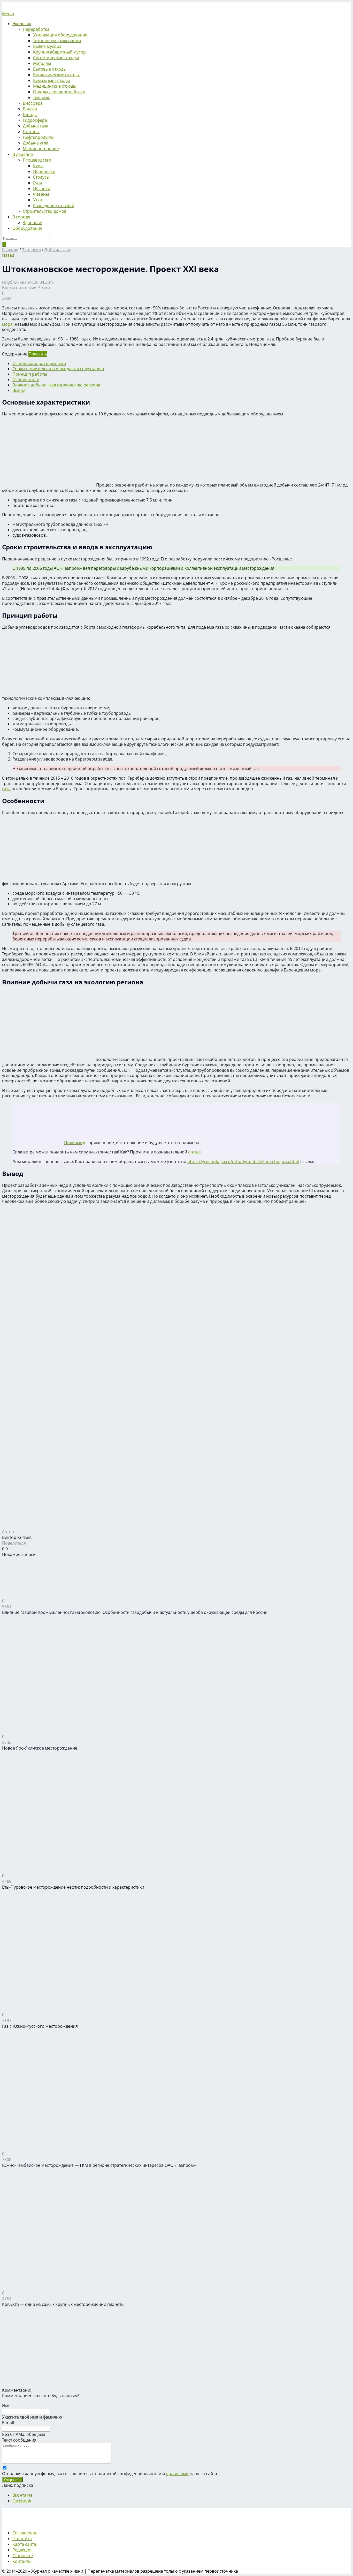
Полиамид (75, 1143)
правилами (177, 2474)
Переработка (36, 29)
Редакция (22, 2550)
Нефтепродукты (39, 137)
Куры (38, 166)
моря (7, 324)
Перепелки (44, 171)
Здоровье (32, 223)
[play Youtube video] (177, 1306)
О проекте (23, 2556)
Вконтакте (22, 2495)
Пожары (31, 132)
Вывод (19, 390)
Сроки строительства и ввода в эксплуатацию (58, 369)
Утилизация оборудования (60, 35)
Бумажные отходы (51, 80)
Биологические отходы (56, 75)
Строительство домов (45, 211)
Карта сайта (24, 2544)
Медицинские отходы (55, 86)
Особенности (26, 379)
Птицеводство (37, 160)
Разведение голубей (54, 206)
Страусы (41, 177)
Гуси (37, 183)
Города (30, 115)
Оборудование (27, 228)
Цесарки (42, 188)
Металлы (42, 63)
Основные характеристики (39, 363)
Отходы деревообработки (59, 92)
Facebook (22, 2501)
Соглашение (25, 2533)
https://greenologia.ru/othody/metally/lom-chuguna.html (243, 1161)
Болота (30, 109)
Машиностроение (41, 149)
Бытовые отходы (50, 69)
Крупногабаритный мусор (59, 52)
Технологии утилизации (57, 41)
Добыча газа (36, 126)
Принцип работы (30, 374)
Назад (8, 255)
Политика (22, 2539)
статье (194, 1152)
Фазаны (41, 194)
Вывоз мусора (47, 46)
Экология (22, 24)
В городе (21, 217)
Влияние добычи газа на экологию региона (56, 385)
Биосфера (33, 103)
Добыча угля (36, 143)
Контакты (22, 2561)
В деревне (23, 154)
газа (6, 789)
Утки (38, 200)
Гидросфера (35, 120)
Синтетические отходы (56, 58)
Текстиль (42, 97)
